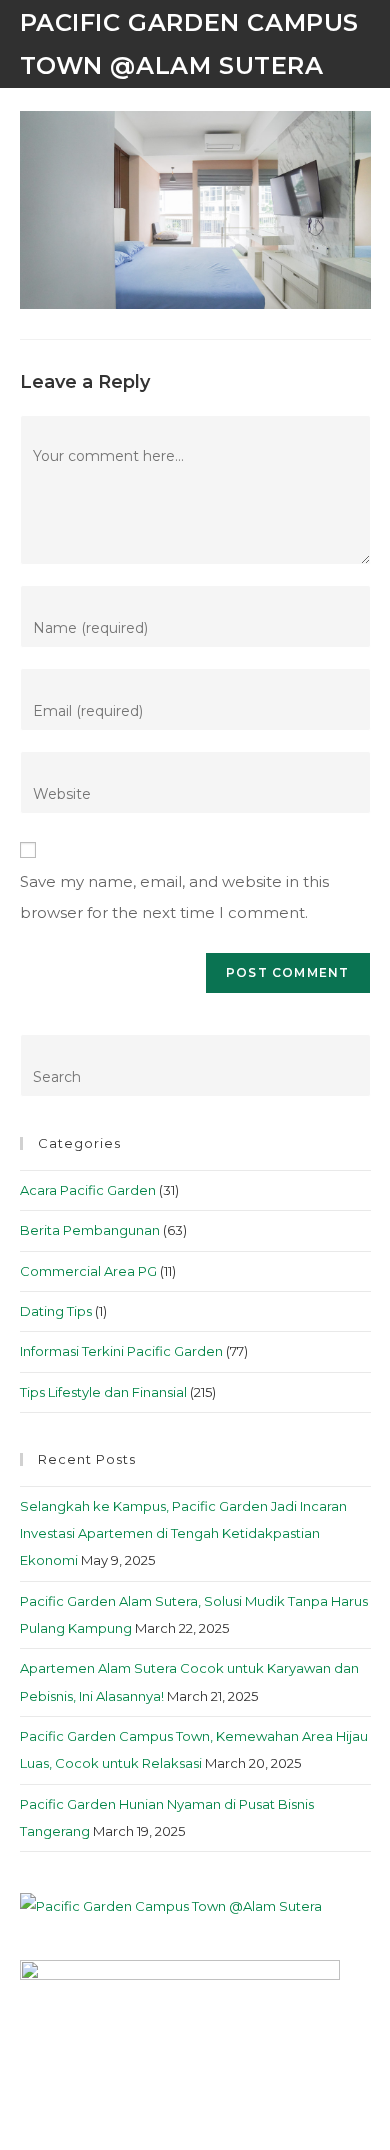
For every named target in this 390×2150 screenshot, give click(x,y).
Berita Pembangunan (90, 1230)
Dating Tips (56, 1311)
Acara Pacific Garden (88, 1190)
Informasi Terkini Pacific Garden (121, 1351)
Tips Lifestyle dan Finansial (103, 1392)
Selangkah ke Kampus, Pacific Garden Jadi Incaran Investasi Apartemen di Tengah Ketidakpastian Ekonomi (183, 1533)
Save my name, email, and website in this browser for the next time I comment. (174, 897)
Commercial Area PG (88, 1271)
